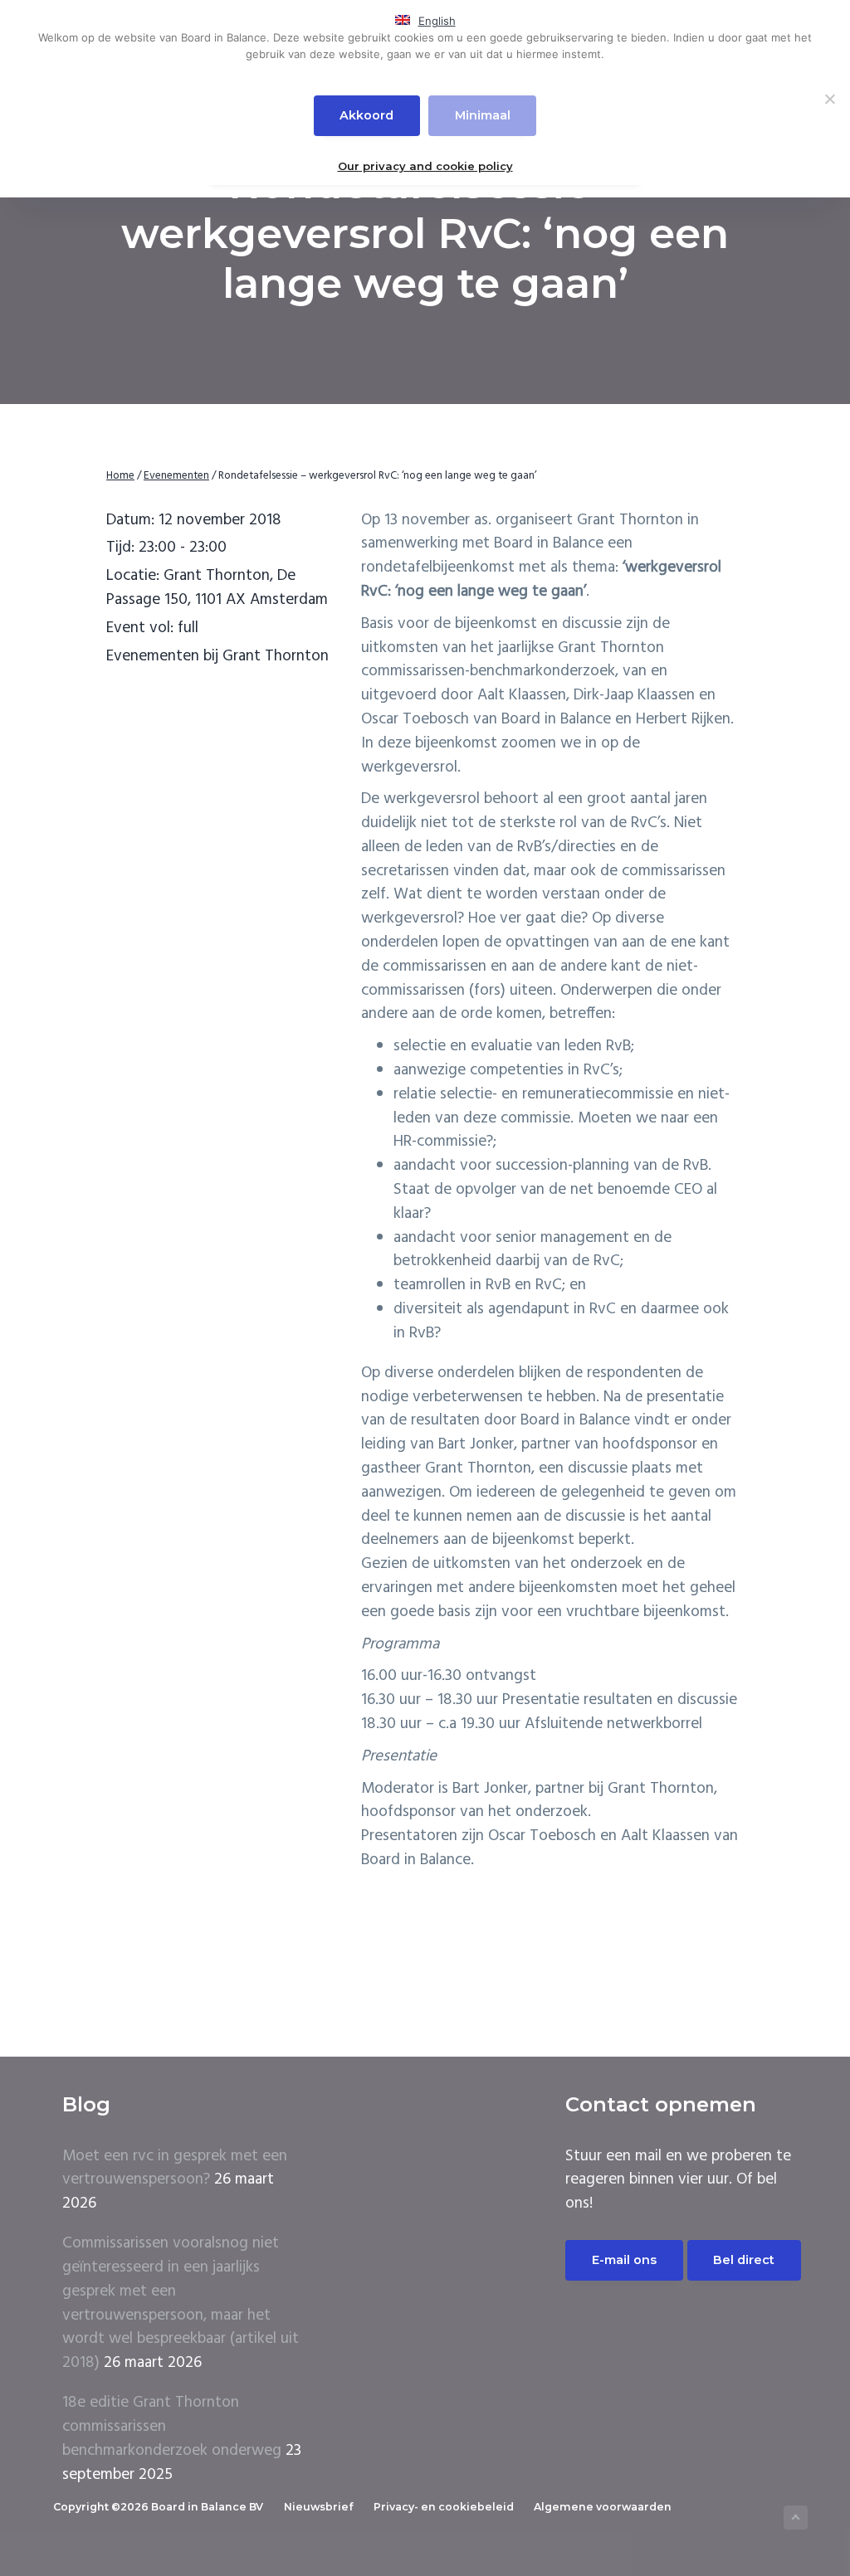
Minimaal (483, 115)
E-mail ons (624, 2260)
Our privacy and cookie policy (425, 166)
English (437, 21)
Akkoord (366, 115)
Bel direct (744, 2260)
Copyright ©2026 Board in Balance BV (158, 2507)
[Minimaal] (829, 99)
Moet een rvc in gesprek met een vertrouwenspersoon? (175, 2168)
